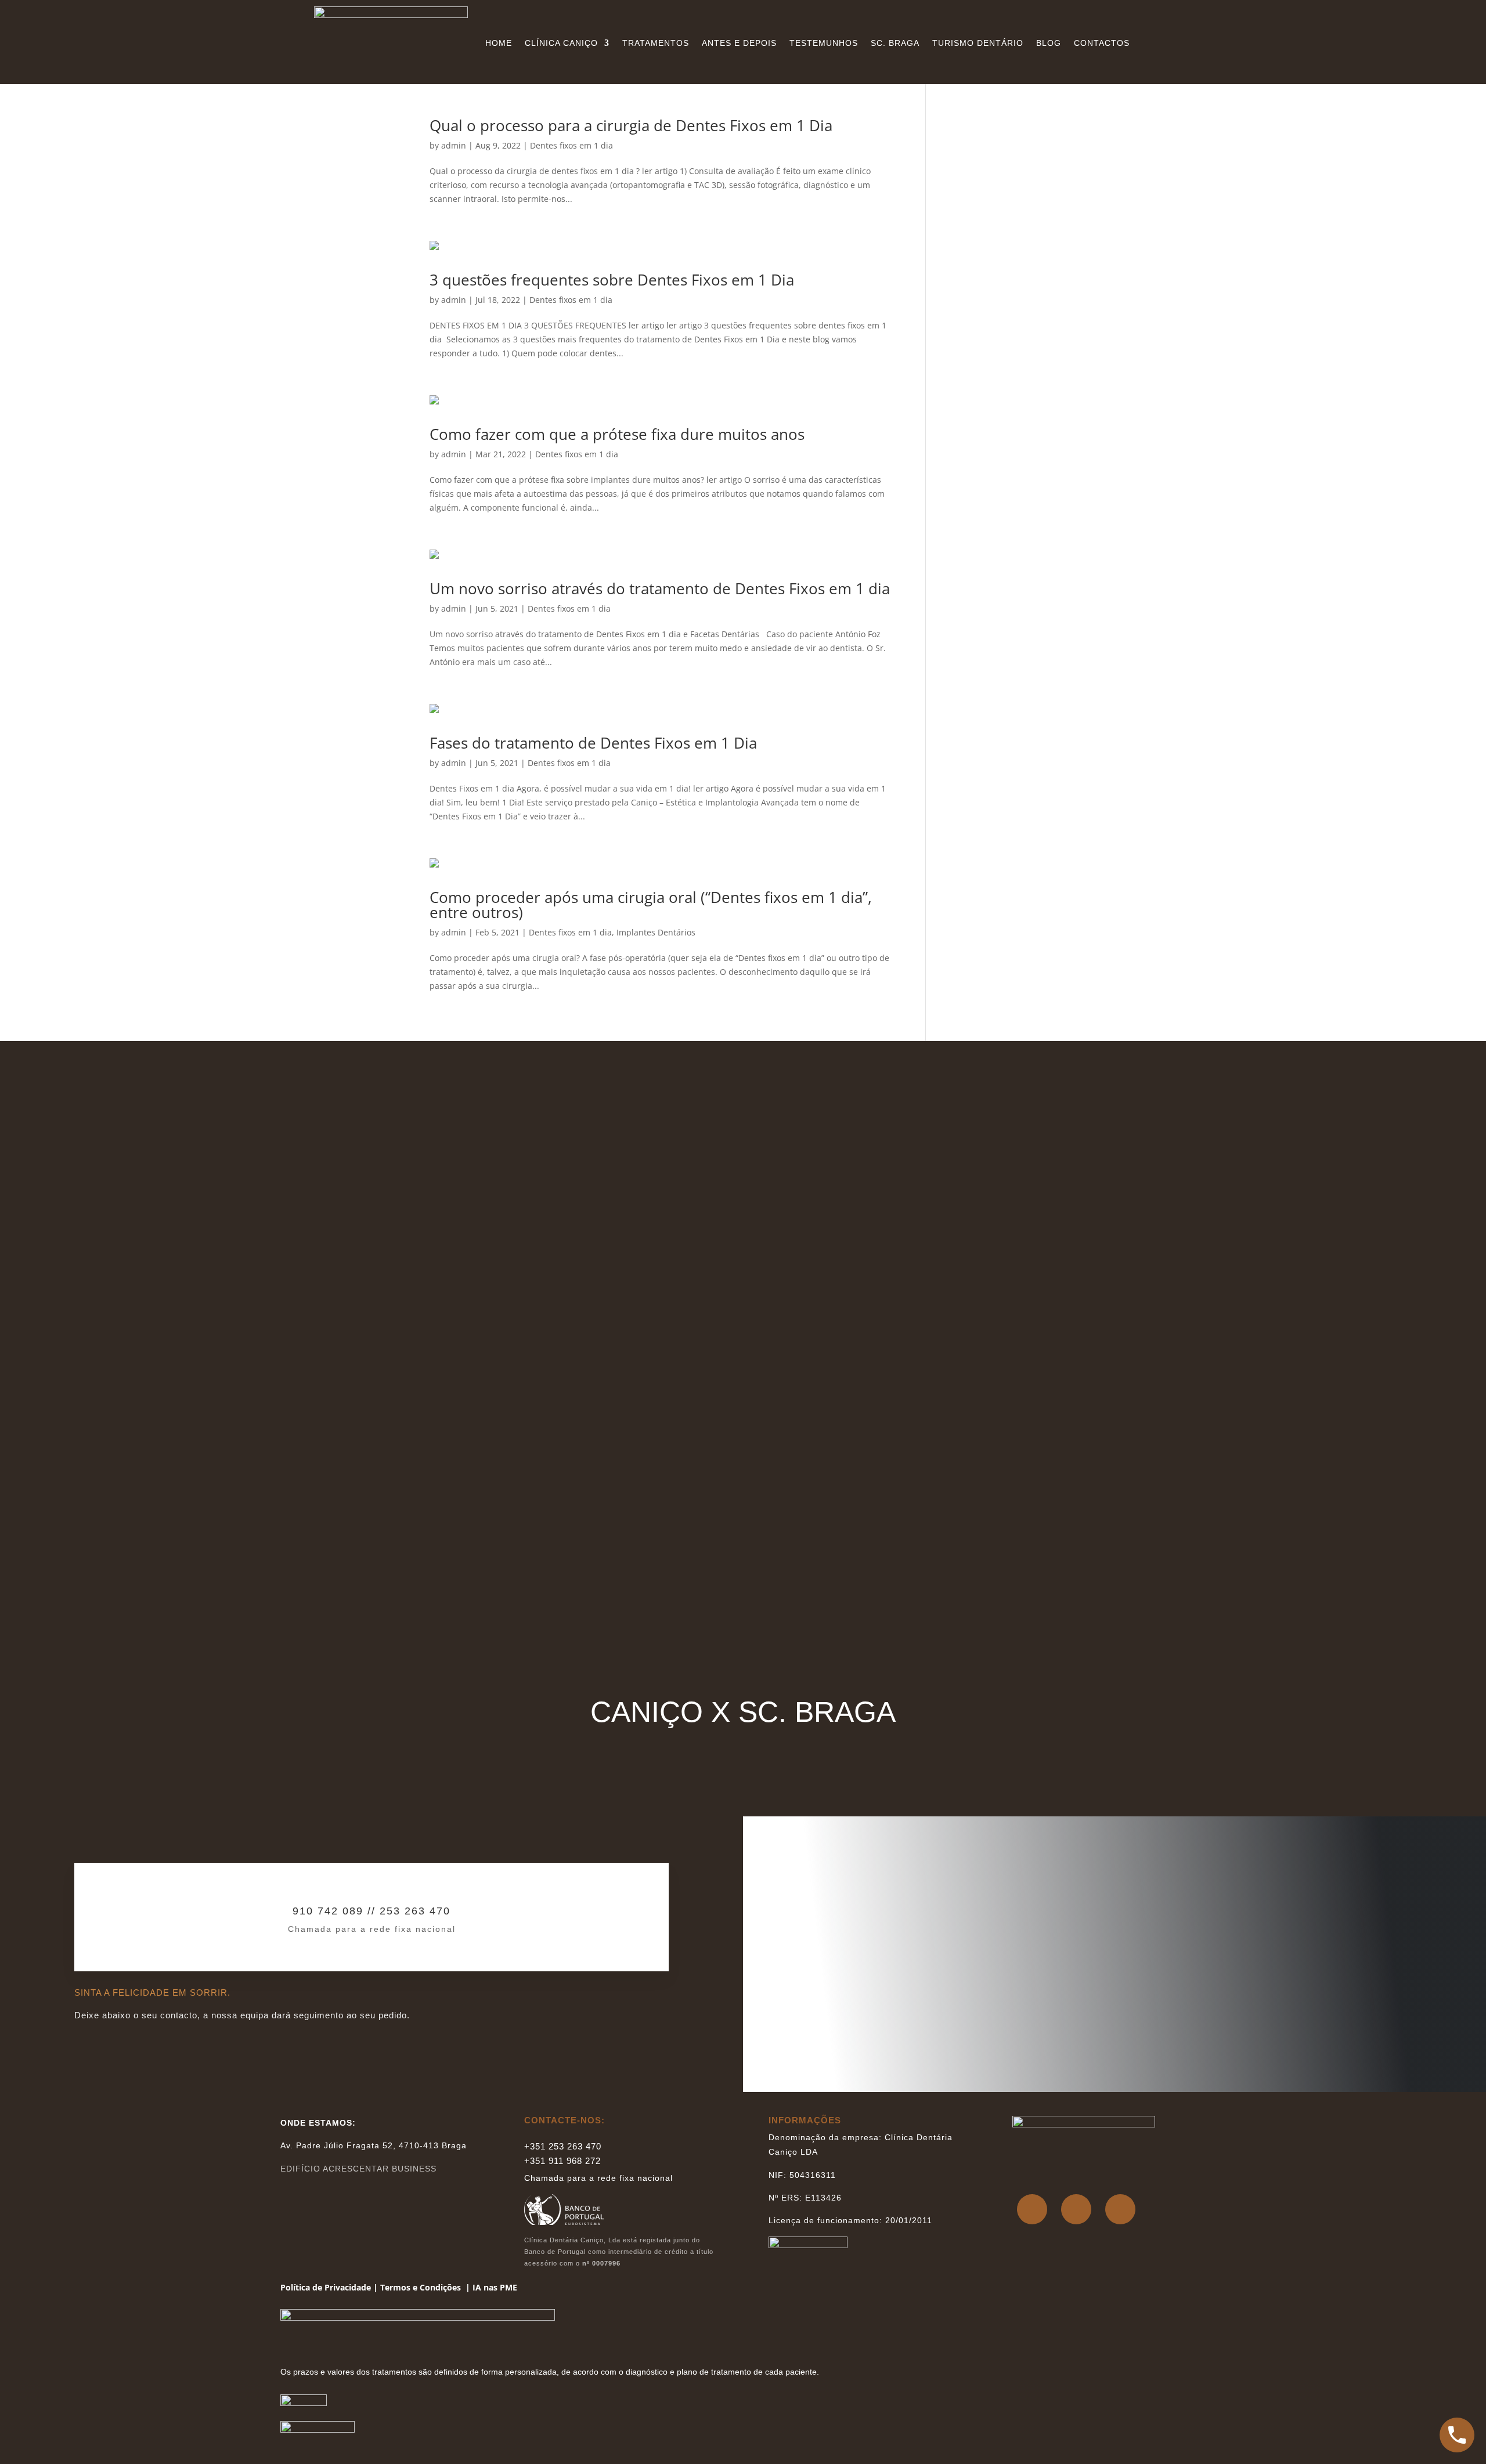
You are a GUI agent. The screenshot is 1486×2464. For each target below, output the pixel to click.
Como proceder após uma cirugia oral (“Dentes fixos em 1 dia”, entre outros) (651, 905)
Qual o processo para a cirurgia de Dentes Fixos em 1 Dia (631, 125)
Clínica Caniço (561, 43)
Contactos (1102, 43)
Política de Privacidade (326, 2287)
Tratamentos (656, 43)
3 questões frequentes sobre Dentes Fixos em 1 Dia (612, 280)
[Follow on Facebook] (1032, 2209)
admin (454, 145)
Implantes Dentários (656, 932)
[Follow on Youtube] (1120, 2209)
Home (499, 43)
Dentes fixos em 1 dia (571, 145)
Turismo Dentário (978, 43)
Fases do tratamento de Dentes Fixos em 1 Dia (593, 743)
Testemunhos (824, 43)
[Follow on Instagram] (1076, 2209)
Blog (1049, 43)
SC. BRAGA (895, 43)
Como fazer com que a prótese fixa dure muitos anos (617, 434)
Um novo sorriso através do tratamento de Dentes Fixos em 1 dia (660, 588)
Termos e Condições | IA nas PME (449, 2287)
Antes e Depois (739, 43)
